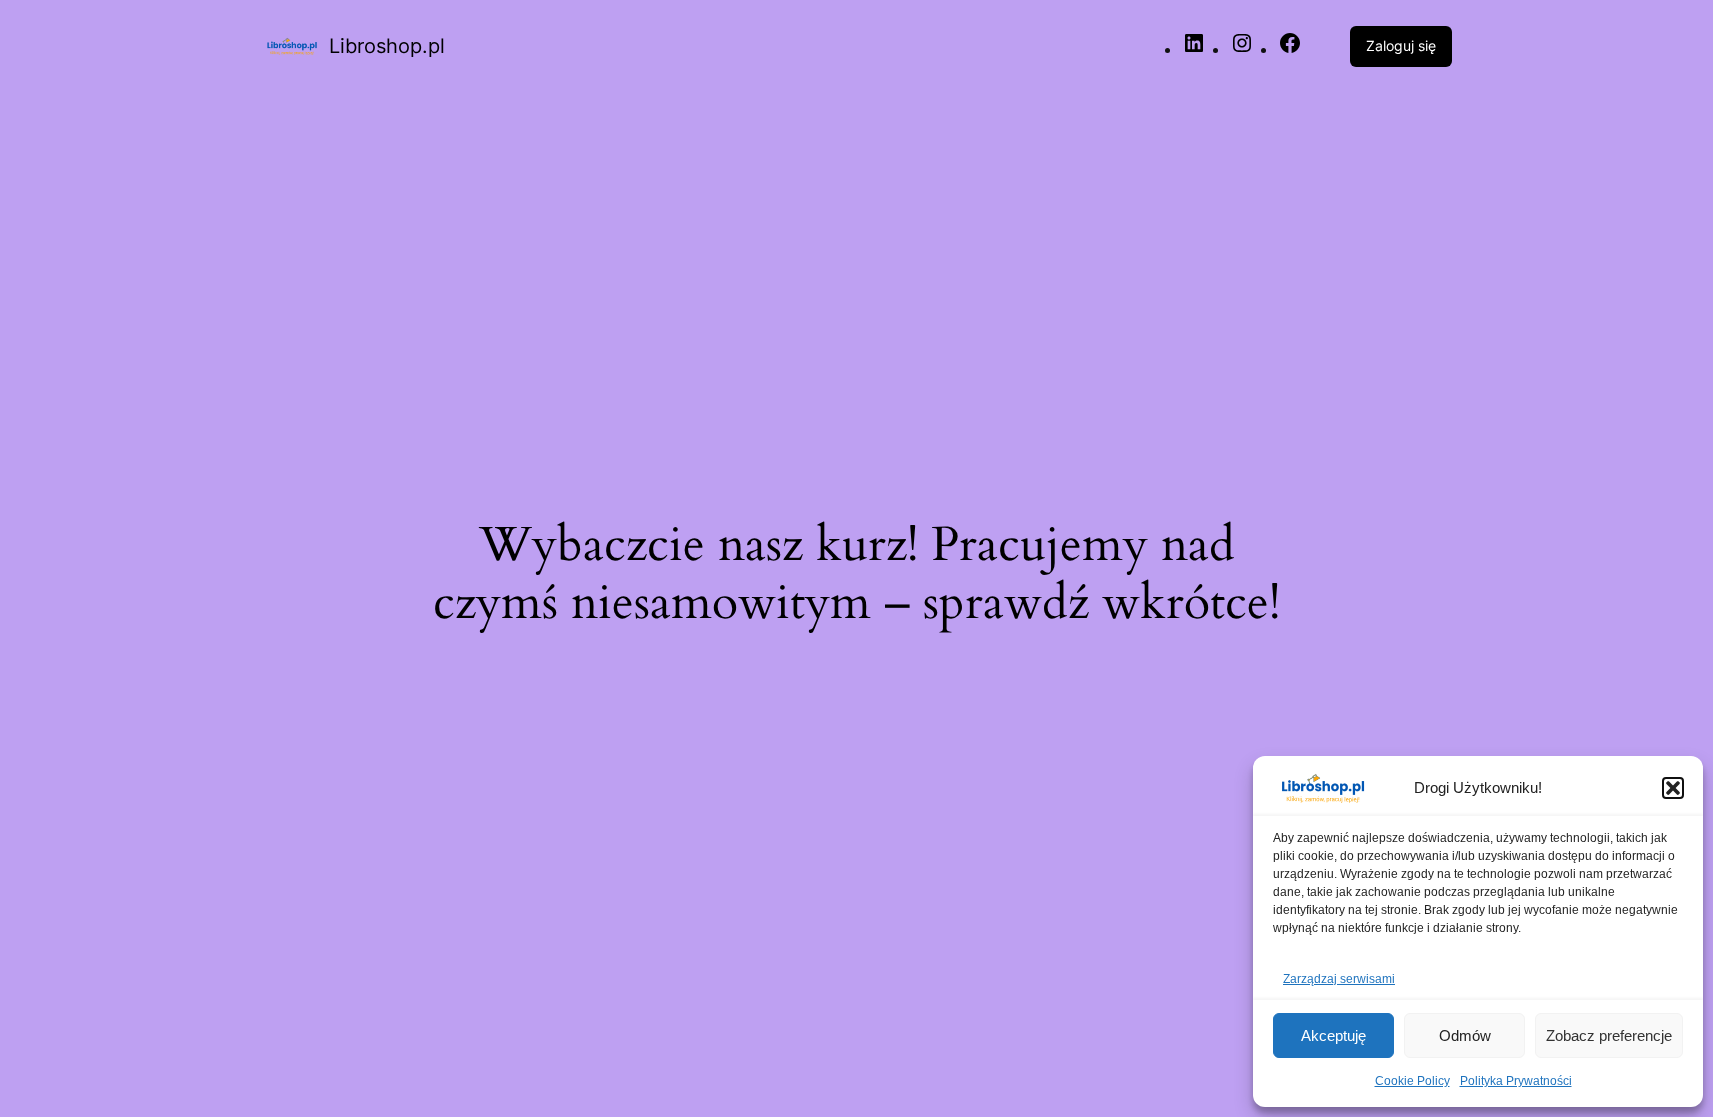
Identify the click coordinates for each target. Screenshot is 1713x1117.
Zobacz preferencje (1609, 1035)
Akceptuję (1333, 1035)
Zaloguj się (1401, 45)
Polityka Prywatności (1516, 1081)
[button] (1673, 788)
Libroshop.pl (387, 46)
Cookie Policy (1412, 1081)
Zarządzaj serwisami (1339, 979)
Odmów (1465, 1035)
